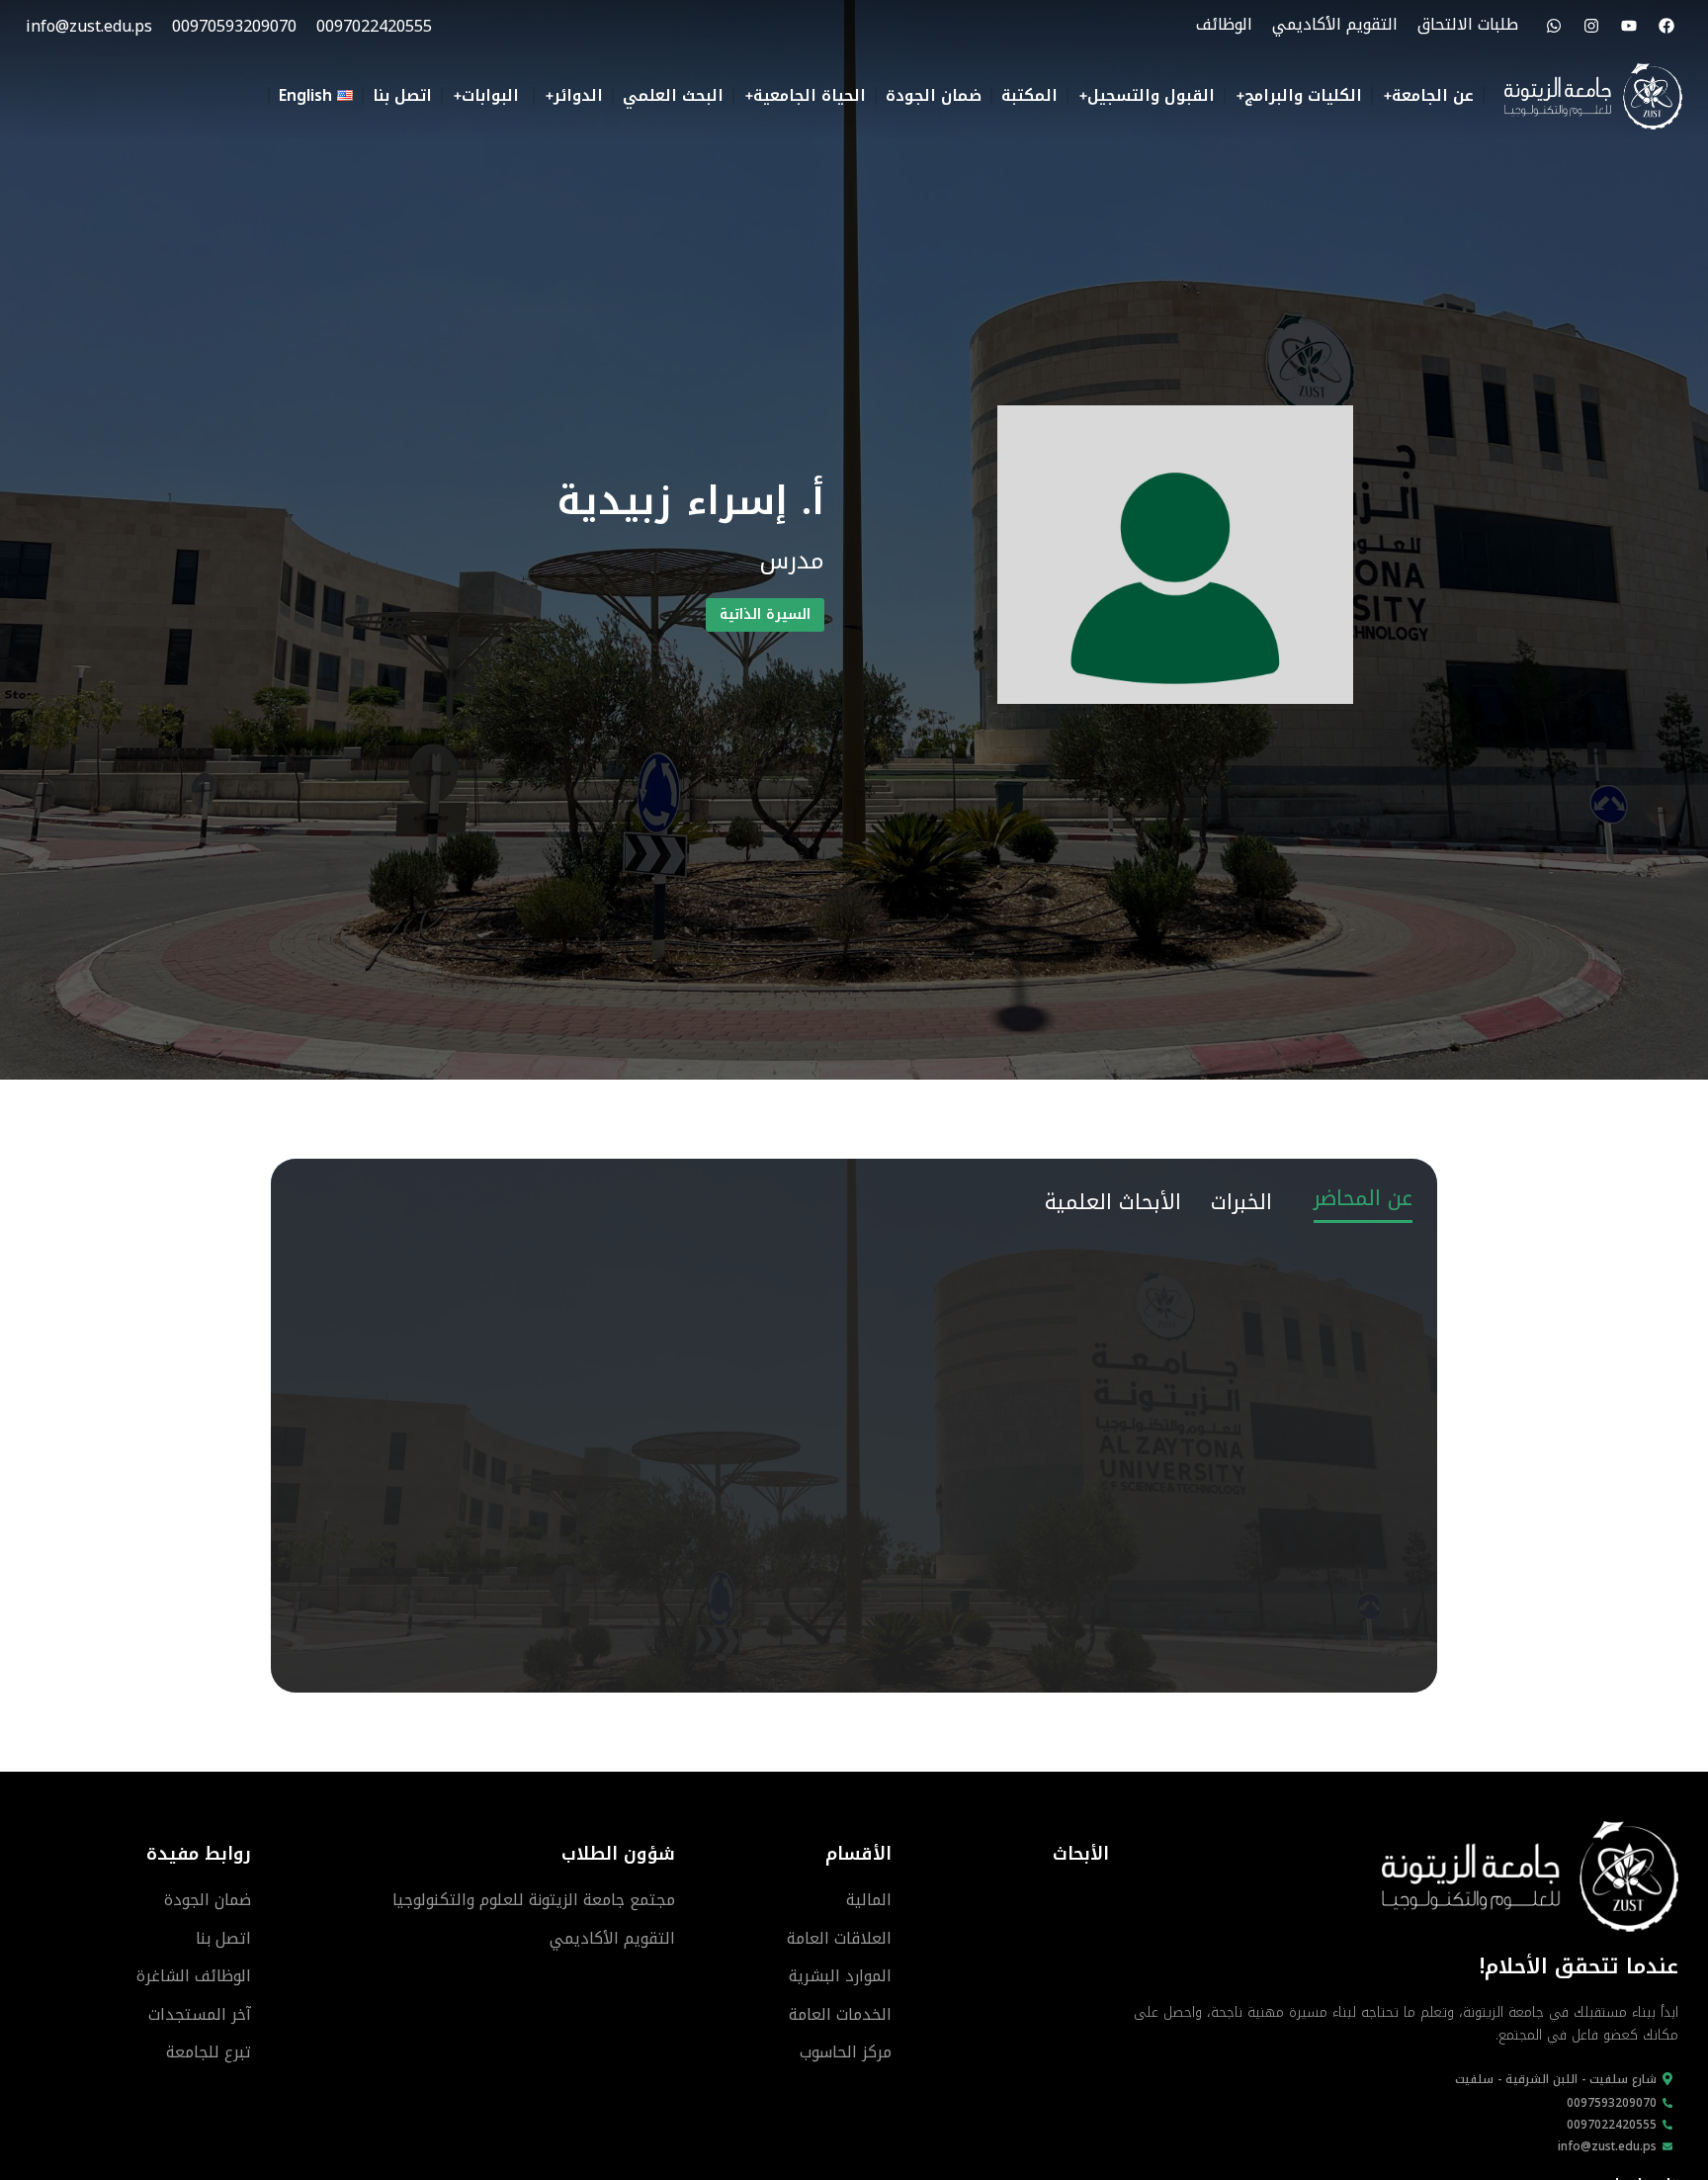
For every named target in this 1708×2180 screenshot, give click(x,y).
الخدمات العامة (840, 2014)
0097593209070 (1612, 2102)
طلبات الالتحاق (1468, 24)
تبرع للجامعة (209, 2052)
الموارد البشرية (840, 1976)
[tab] (1363, 1196)
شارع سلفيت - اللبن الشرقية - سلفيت (1556, 2079)
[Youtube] (1629, 26)
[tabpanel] (854, 1256)
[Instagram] (1591, 26)
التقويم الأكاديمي (1335, 24)
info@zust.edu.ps (89, 26)
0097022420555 (374, 26)
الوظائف (1224, 24)
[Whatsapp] (1554, 26)
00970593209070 (234, 26)
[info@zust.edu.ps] (1667, 2146)
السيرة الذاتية (765, 614)
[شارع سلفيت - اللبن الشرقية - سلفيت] (1667, 2079)
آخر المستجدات (200, 2014)
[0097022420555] (1667, 2125)
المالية (869, 1900)
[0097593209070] (1667, 2103)
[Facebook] (1666, 26)
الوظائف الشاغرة (194, 1976)
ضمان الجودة (208, 1900)
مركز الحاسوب (846, 2052)
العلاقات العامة (839, 1938)
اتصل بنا (223, 1938)
